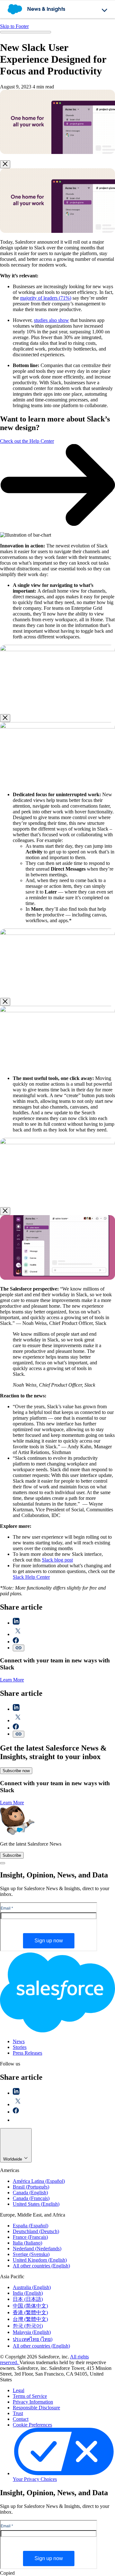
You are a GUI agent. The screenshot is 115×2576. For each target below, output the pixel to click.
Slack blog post (57, 1560)
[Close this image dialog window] (5, 164)
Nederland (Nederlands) (37, 2249)
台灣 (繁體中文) (30, 2319)
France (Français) (30, 2237)
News (19, 2041)
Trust (18, 2413)
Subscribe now (16, 1771)
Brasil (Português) (31, 2187)
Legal (19, 2390)
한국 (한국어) (28, 2326)
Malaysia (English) (32, 2332)
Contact (21, 2419)
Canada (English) (30, 2193)
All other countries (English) (41, 2266)
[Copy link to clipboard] (19, 1648)
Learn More (12, 1680)
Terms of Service (30, 2396)
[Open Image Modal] (57, 152)
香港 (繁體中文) (30, 2312)
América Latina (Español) (39, 2181)
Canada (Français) (31, 2198)
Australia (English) (32, 2287)
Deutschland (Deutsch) (36, 2231)
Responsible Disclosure (36, 2408)
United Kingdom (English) (40, 2260)
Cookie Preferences (32, 2425)
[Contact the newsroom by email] (16, 2120)
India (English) (28, 2293)
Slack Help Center (31, 1577)
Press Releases (27, 2053)
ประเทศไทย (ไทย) (33, 2339)
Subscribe (12, 1855)
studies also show (51, 320)
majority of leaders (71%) (46, 298)
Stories (20, 2047)
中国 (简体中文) (30, 2306)
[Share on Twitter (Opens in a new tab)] (18, 1634)
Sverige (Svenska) (31, 2254)
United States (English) (36, 2204)
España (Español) (31, 2226)
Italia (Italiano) (27, 2243)
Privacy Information (33, 2402)
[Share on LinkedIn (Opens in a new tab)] (16, 1623)
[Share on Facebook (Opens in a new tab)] (16, 1642)
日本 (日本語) (28, 2299)
